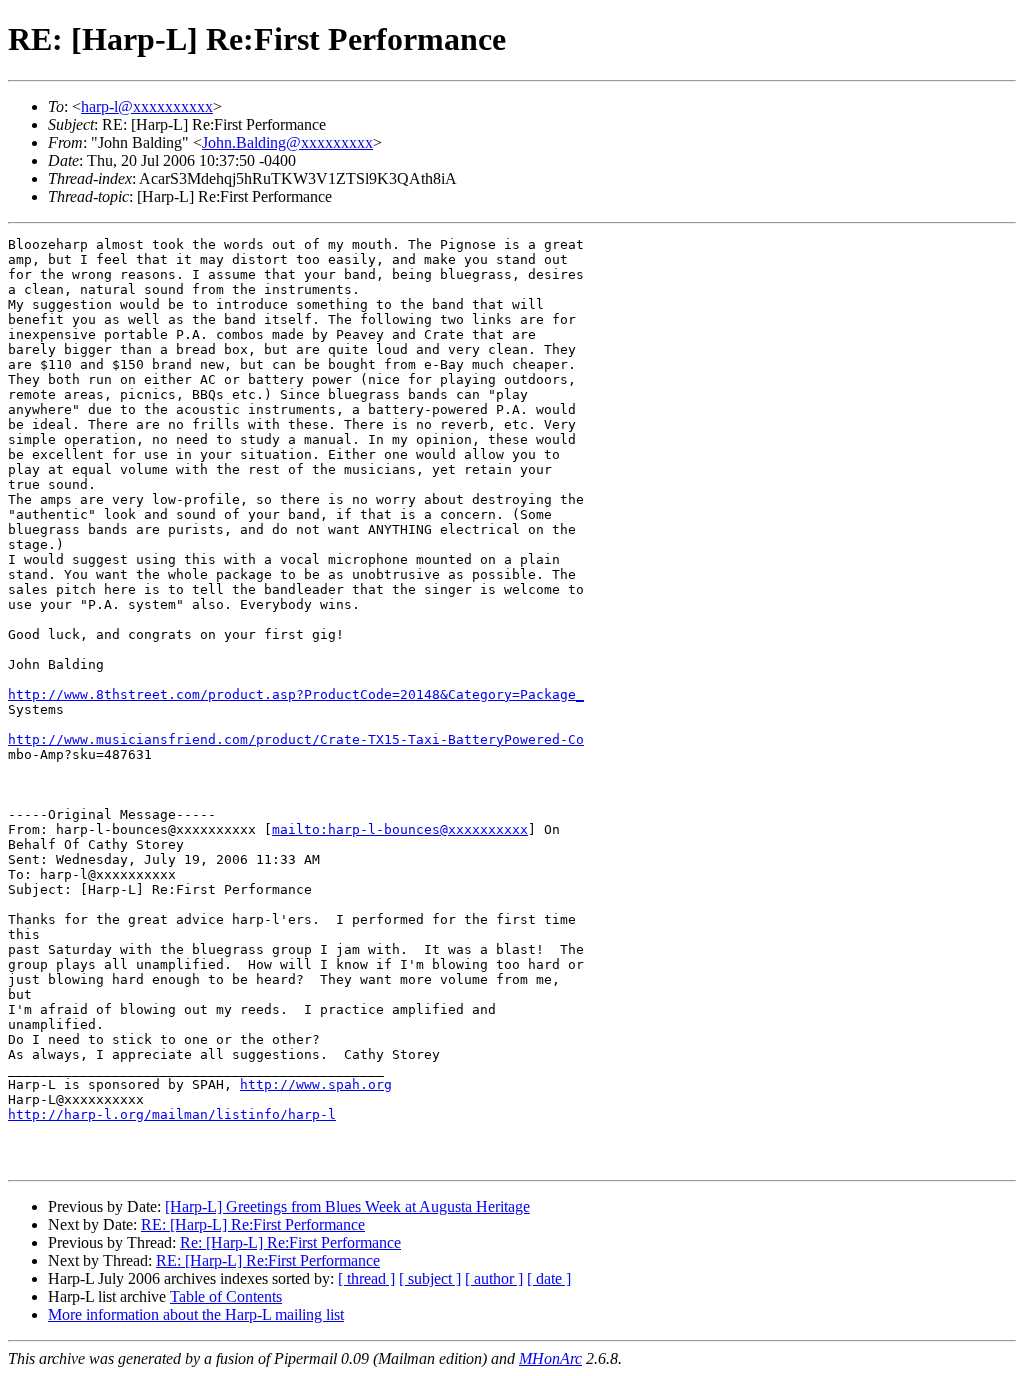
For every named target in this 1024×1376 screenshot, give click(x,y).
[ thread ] (366, 1278)
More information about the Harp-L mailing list (196, 1314)
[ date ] (549, 1278)
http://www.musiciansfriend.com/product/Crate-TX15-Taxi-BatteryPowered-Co (296, 739)
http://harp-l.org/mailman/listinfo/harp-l (172, 1114)
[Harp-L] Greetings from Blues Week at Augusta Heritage (347, 1206)
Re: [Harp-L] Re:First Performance (290, 1242)
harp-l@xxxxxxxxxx (147, 106)
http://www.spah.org (316, 1084)
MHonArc (550, 1358)
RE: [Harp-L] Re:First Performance (253, 1224)
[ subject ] (430, 1278)
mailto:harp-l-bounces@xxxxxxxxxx (400, 829)
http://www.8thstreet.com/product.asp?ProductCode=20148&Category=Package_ (296, 694)
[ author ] (494, 1278)
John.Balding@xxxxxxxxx (287, 142)
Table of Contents (226, 1296)
